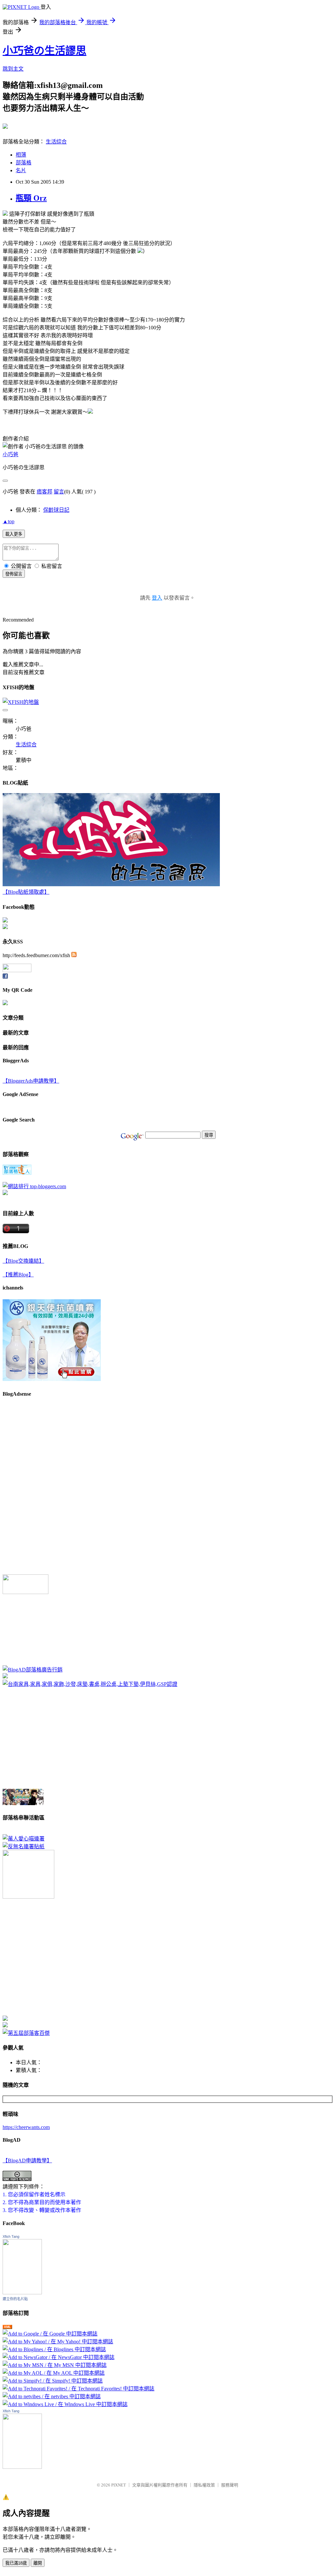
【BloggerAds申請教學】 (31, 1081)
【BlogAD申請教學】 (27, 2161)
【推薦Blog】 (18, 1275)
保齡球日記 (56, 510)
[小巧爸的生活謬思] (5, 927)
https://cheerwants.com (26, 2127)
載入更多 (14, 534)
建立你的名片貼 (15, 2299)
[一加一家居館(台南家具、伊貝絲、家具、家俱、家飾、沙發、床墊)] (90, 1684)
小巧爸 (10, 454)
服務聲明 (230, 2485)
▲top (9, 521)
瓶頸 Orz (31, 198)
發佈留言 (14, 574)
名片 (21, 170)
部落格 (24, 163)
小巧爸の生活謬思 (44, 51)
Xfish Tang (11, 2236)
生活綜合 (56, 142)
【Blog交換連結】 (23, 1261)
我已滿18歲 (16, 2563)
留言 (59, 492)
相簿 (21, 155)
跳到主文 (13, 69)
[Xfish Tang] (5, 921)
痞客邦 (44, 492)
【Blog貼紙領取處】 (26, 892)
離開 (38, 2563)
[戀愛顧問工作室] (5, 2026)
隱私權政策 (204, 2485)
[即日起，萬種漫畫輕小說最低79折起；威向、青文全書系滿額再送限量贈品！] (23, 1803)
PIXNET (119, 2485)
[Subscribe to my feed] (74, 955)
